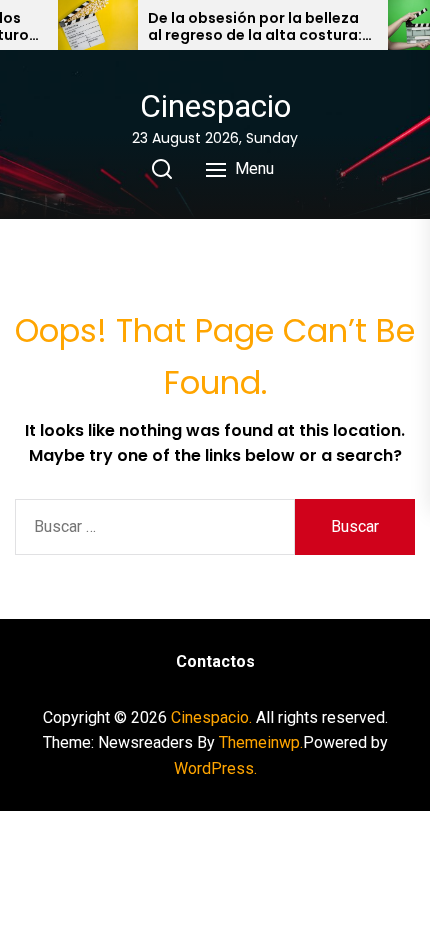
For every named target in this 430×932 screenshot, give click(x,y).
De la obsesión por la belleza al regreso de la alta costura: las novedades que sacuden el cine (259, 27)
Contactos (215, 661)
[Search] (162, 169)
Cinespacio (215, 106)
